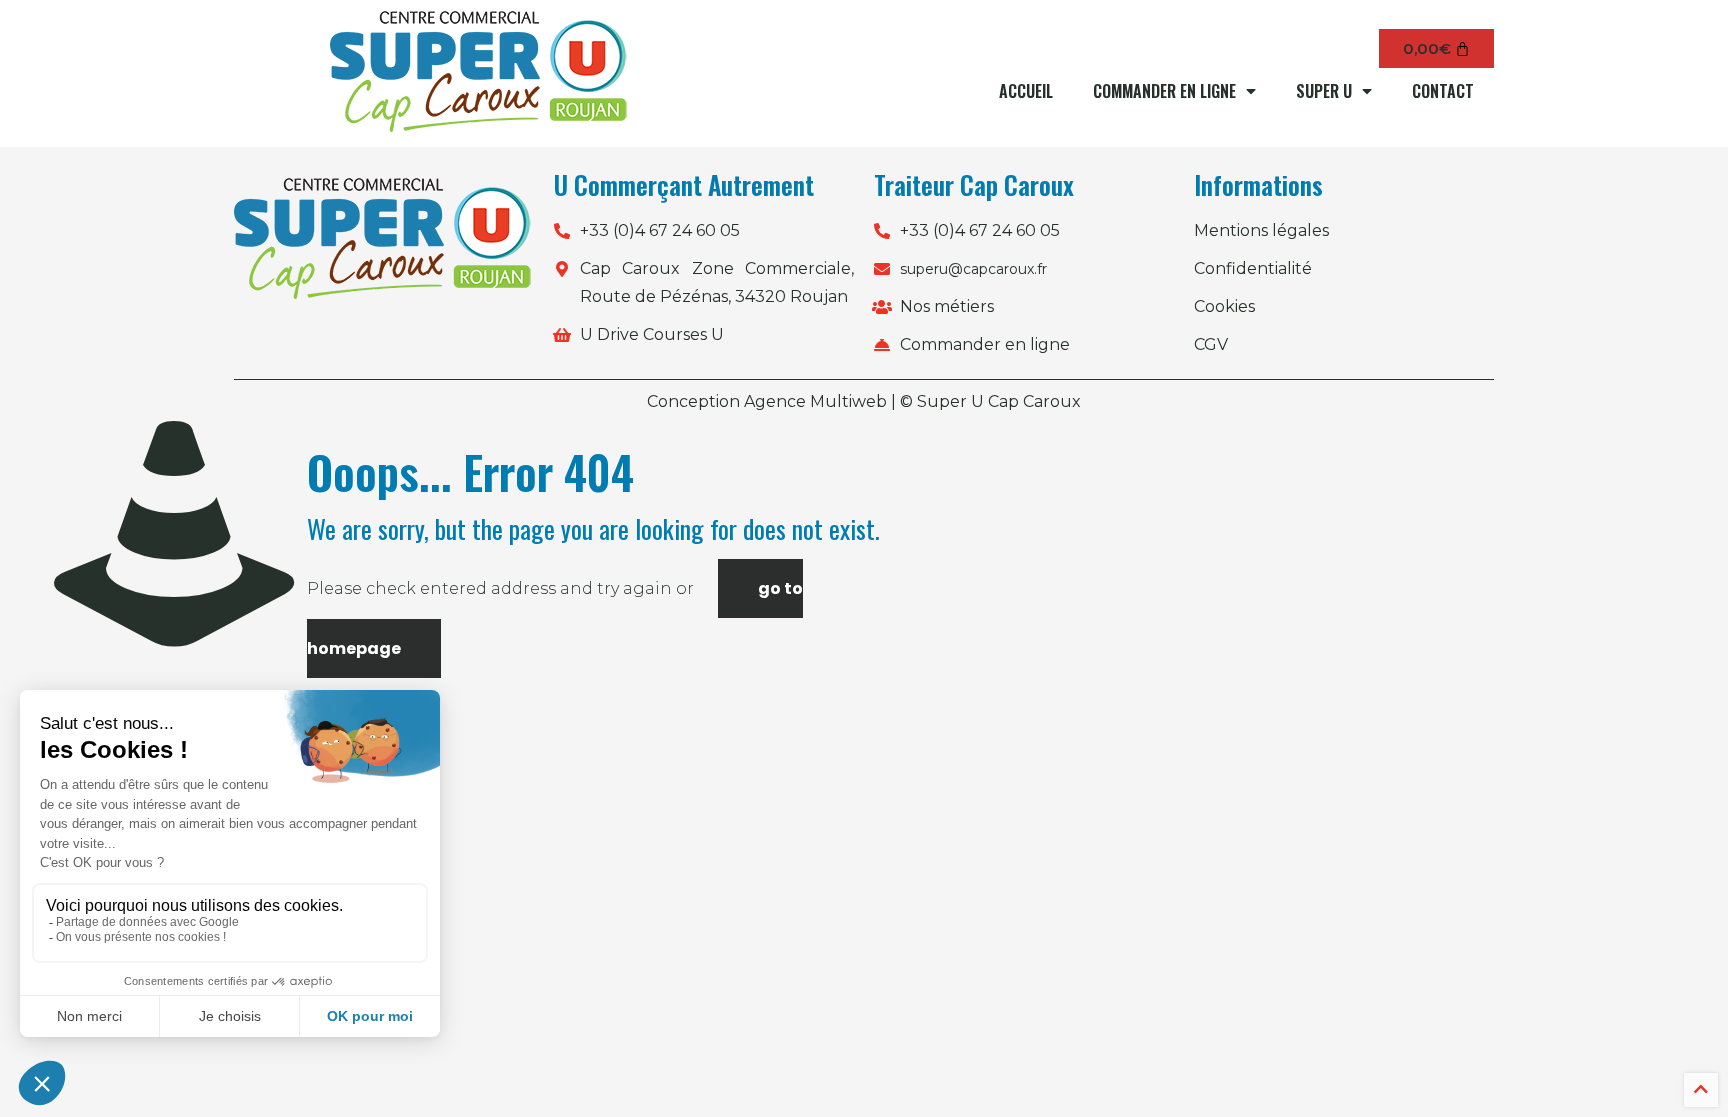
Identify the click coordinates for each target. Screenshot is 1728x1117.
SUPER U (1324, 91)
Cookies (1224, 306)
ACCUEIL (1026, 91)
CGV (1211, 344)
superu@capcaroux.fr (973, 269)
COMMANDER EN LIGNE (1164, 91)
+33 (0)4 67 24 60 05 (660, 230)
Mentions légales (1261, 230)
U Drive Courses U (652, 334)
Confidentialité (1253, 268)
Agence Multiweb (815, 401)
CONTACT (1443, 91)
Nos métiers (947, 306)
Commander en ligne (985, 344)
